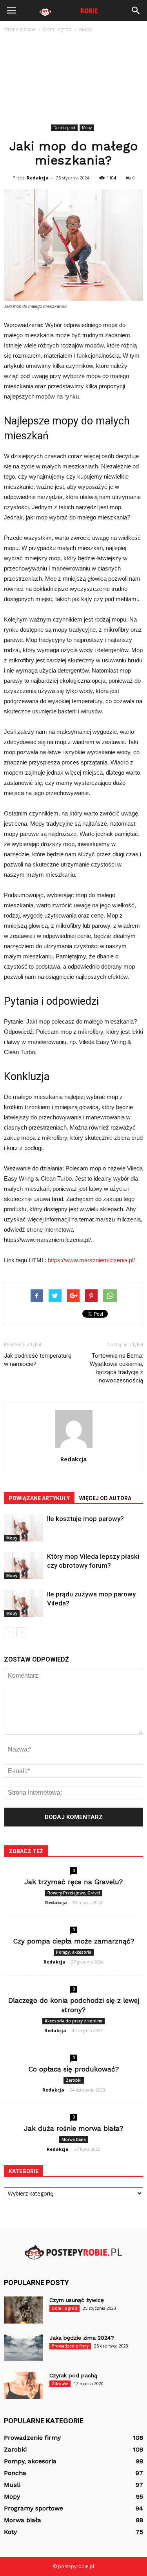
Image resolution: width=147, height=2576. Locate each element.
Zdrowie (60, 2384)
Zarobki (74, 2080)
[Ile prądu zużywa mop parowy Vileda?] (24, 1603)
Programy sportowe (34, 2508)
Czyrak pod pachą (73, 2375)
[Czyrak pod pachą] (24, 2385)
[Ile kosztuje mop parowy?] (24, 1528)
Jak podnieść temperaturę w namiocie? (38, 1360)
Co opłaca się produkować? (74, 2069)
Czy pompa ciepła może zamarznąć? (74, 1941)
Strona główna (20, 29)
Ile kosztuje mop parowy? (85, 1519)
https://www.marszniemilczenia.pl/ (91, 1260)
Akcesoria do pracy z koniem (73, 2021)
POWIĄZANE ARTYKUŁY (39, 1498)
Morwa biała (74, 2139)
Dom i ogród (64, 128)
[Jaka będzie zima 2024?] (24, 2348)
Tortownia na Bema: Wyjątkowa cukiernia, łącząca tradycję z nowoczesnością (116, 1368)
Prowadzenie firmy (70, 2346)
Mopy (87, 128)
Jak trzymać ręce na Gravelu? (73, 1882)
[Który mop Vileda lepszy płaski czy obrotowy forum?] (24, 1566)
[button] (136, 11)
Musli (12, 2485)
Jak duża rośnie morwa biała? (73, 2128)
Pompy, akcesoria (74, 1952)
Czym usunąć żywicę (77, 2300)
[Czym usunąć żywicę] (24, 2310)
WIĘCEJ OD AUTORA (105, 1498)
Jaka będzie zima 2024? (82, 2338)
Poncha (15, 2473)
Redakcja (38, 178)
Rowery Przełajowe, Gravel (74, 1893)
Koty (10, 2532)
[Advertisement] (73, 80)
